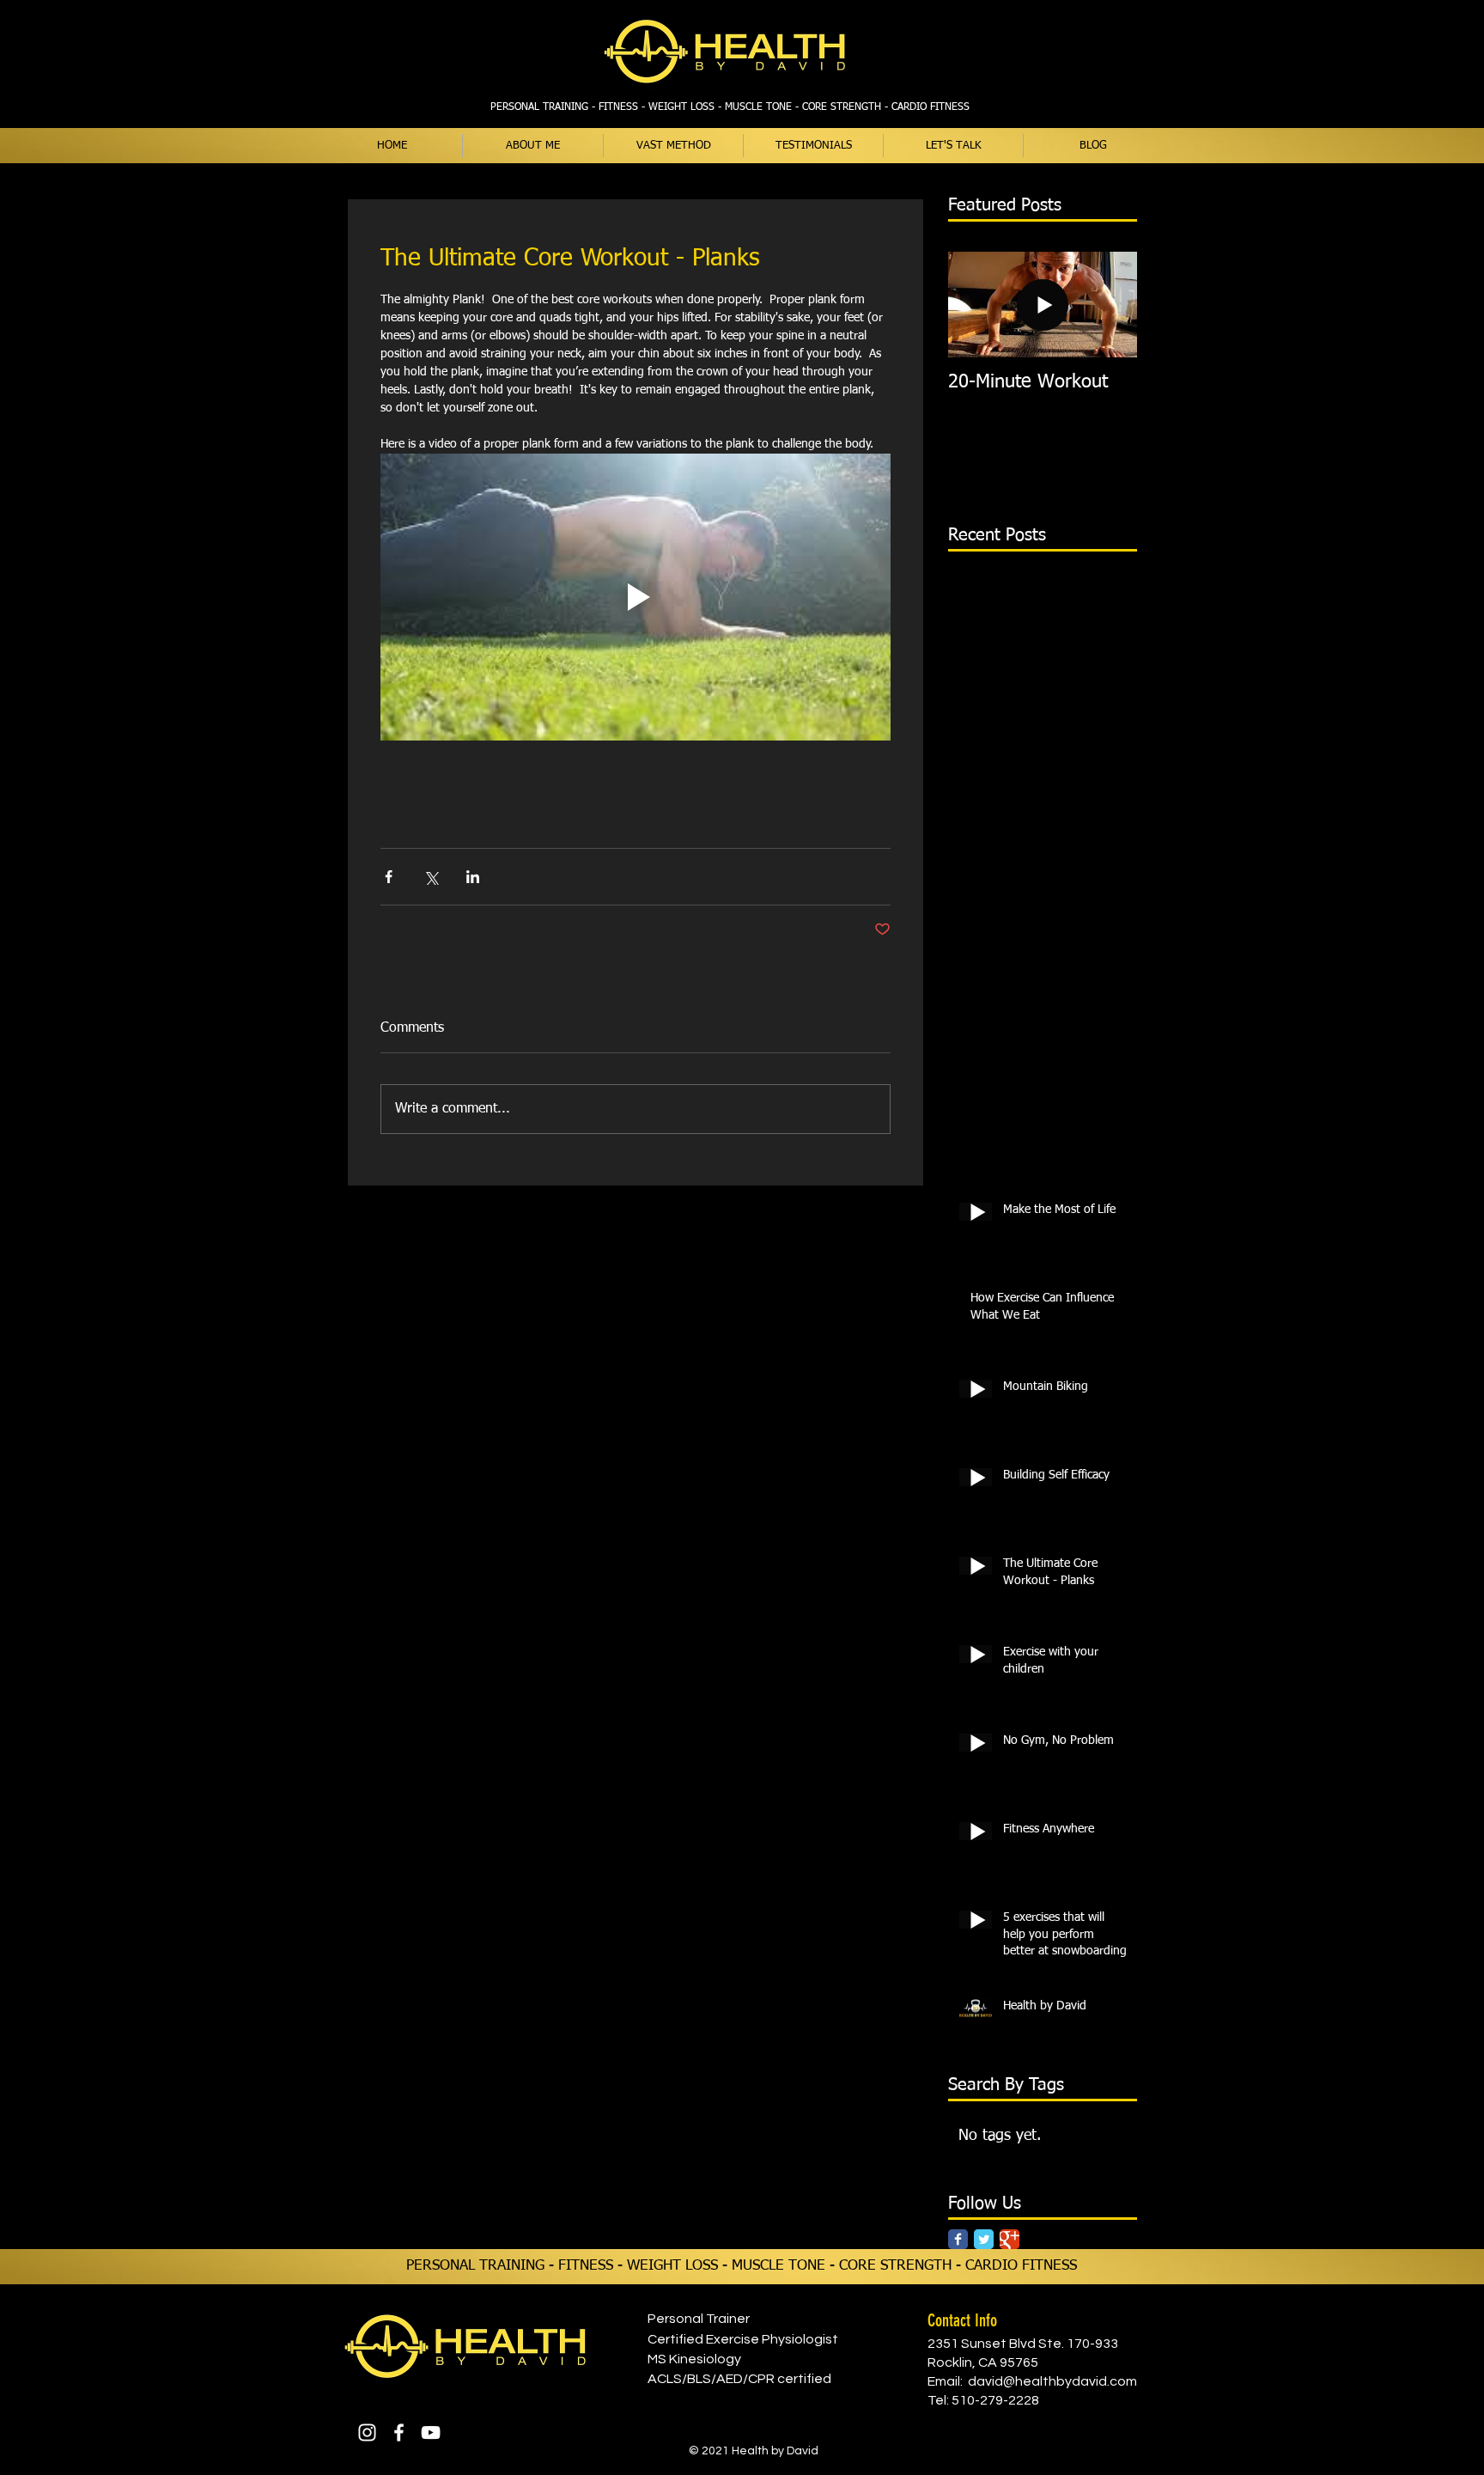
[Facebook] (399, 2432)
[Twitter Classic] (984, 2239)
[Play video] (636, 597)
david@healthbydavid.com (1052, 2381)
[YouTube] (431, 2432)
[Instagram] (367, 2432)
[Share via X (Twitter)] (431, 877)
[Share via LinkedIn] (473, 877)
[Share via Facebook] (389, 877)
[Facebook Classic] (958, 2239)
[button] (673, 146)
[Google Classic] (1010, 2239)
